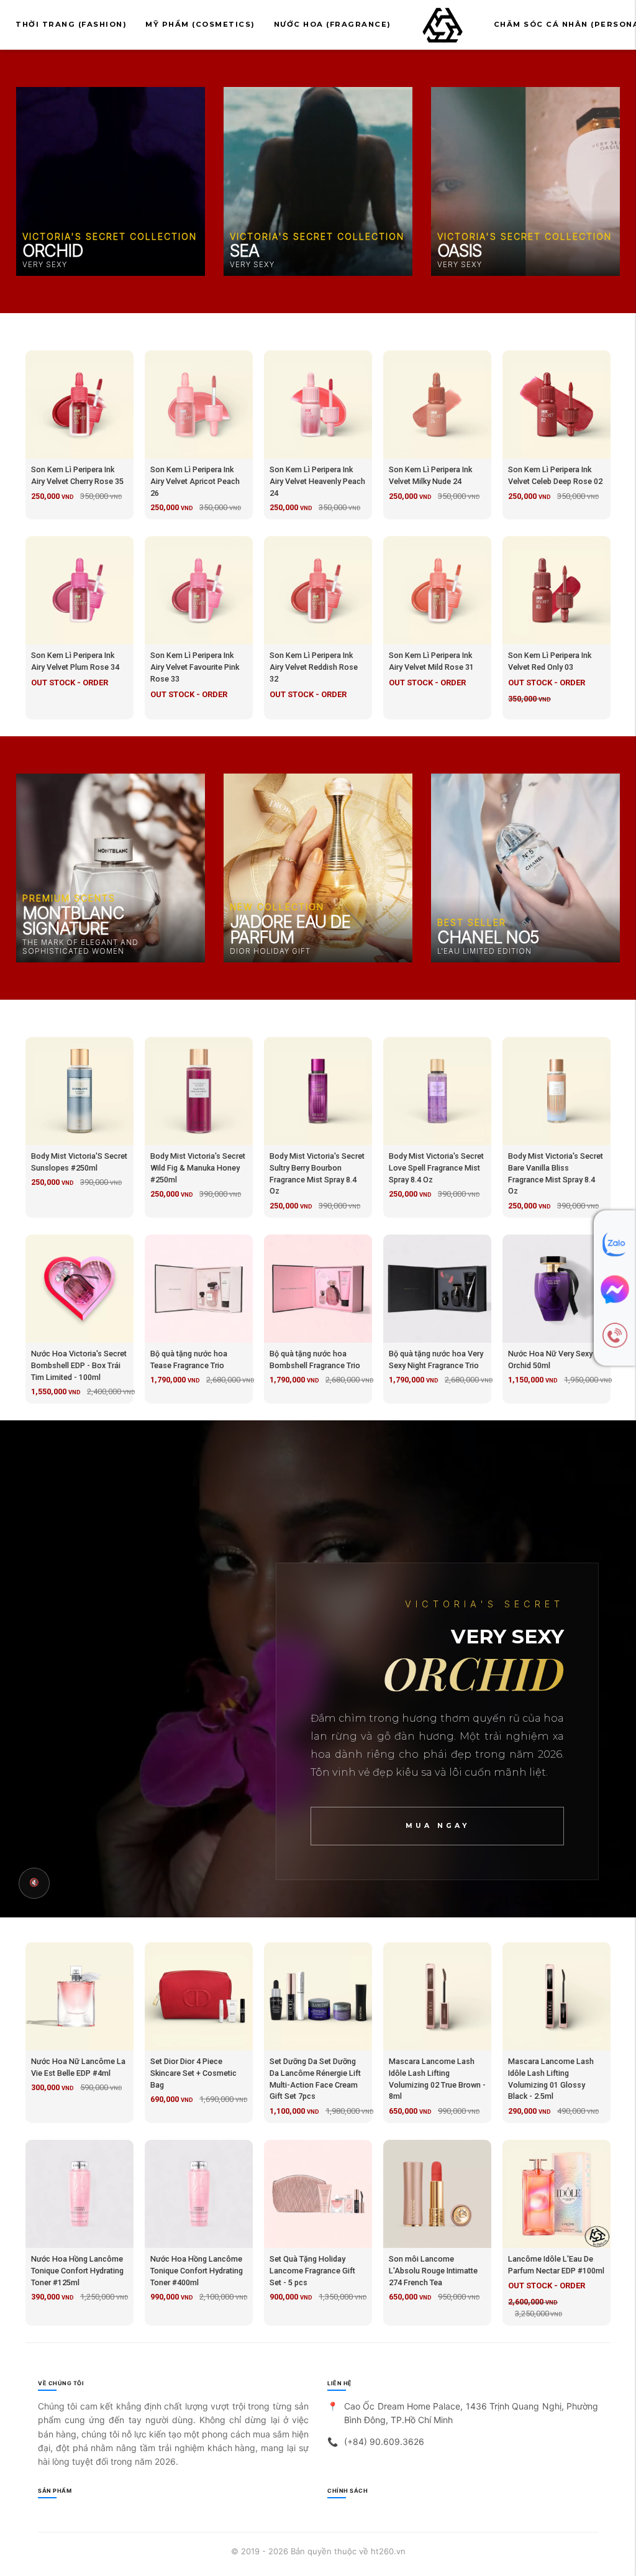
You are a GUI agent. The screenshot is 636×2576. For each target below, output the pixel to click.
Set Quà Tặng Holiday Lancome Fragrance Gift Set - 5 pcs (312, 2271)
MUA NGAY (438, 1826)
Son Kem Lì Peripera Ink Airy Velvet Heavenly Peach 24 (317, 481)
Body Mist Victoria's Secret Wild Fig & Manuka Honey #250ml (198, 1168)
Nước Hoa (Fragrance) (333, 24)
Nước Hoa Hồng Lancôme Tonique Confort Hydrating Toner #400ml (197, 2271)
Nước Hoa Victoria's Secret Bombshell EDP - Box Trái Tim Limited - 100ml (79, 1365)
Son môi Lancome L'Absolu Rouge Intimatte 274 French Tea (433, 2271)
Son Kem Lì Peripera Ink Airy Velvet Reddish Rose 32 (314, 667)
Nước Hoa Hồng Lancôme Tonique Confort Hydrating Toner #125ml (77, 2271)
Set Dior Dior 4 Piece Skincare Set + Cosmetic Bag (193, 2073)
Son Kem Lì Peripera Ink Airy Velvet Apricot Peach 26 (195, 481)
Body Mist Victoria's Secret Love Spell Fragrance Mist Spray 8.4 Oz (436, 1168)
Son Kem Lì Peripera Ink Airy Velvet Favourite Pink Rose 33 (195, 667)
